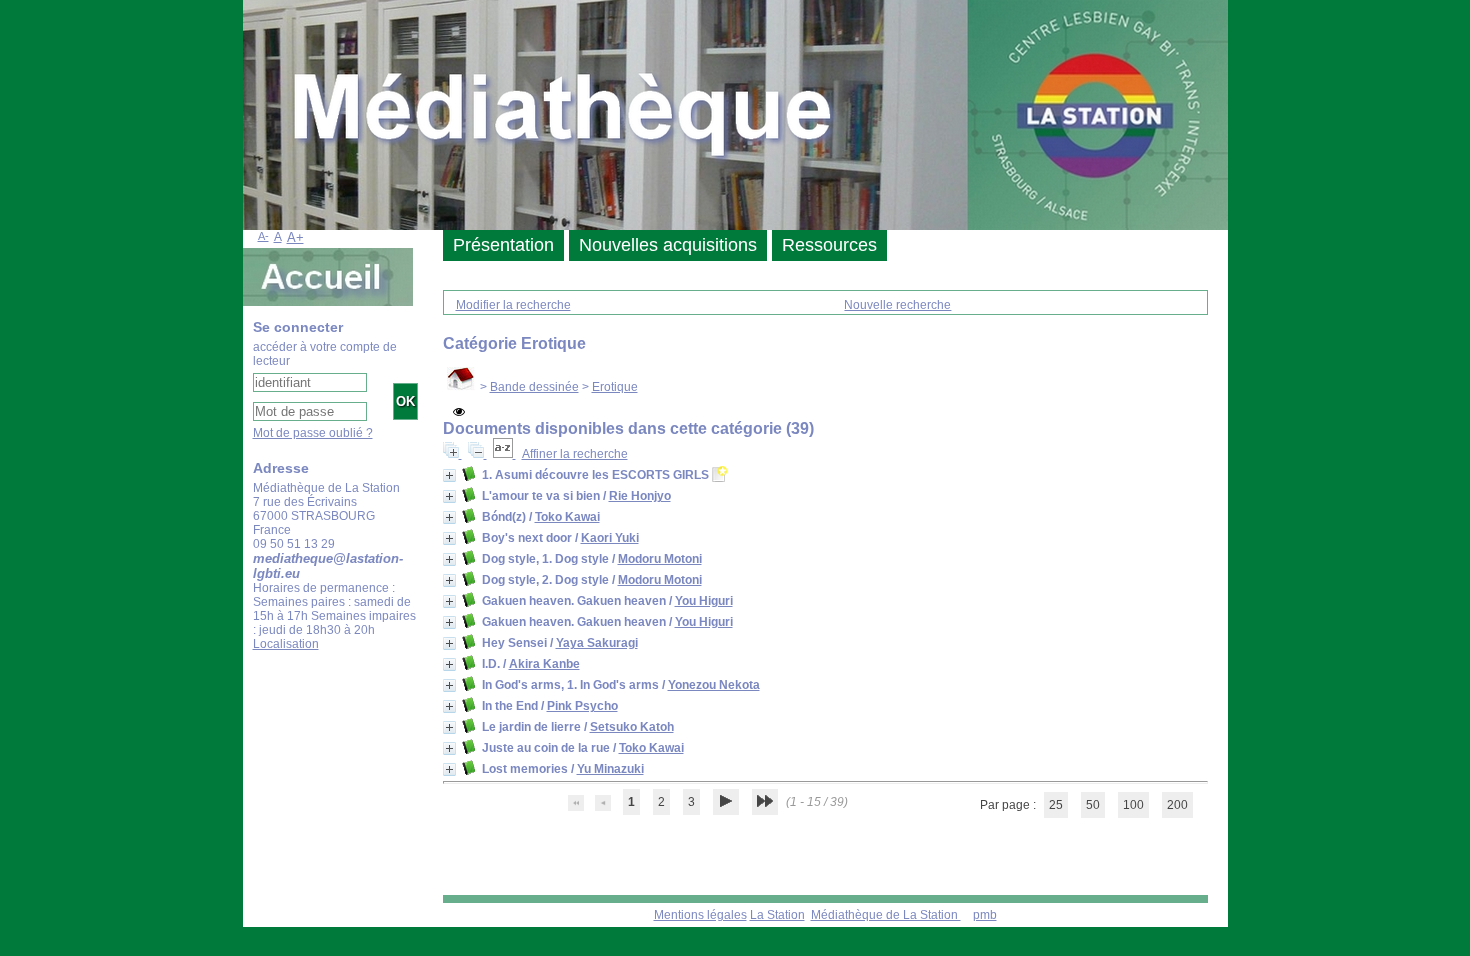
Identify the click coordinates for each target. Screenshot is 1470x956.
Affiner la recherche (575, 454)
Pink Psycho (582, 706)
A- (263, 236)
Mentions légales (700, 915)
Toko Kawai (567, 517)
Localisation (286, 644)
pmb (985, 915)
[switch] (459, 412)
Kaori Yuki (610, 538)
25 (1056, 805)
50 (1093, 805)
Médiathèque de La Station (886, 915)
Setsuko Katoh (632, 727)
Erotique (615, 387)
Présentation (503, 245)
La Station (777, 915)
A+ (295, 237)
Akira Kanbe (544, 664)
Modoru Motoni (660, 559)
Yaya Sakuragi (597, 643)
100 (1133, 805)
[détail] (449, 475)
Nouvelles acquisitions (668, 245)
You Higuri (704, 601)
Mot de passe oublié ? (313, 433)
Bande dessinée (534, 387)
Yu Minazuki (610, 769)
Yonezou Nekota (714, 685)
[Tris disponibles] (504, 454)
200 (1177, 805)
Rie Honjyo (640, 496)
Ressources (829, 245)
